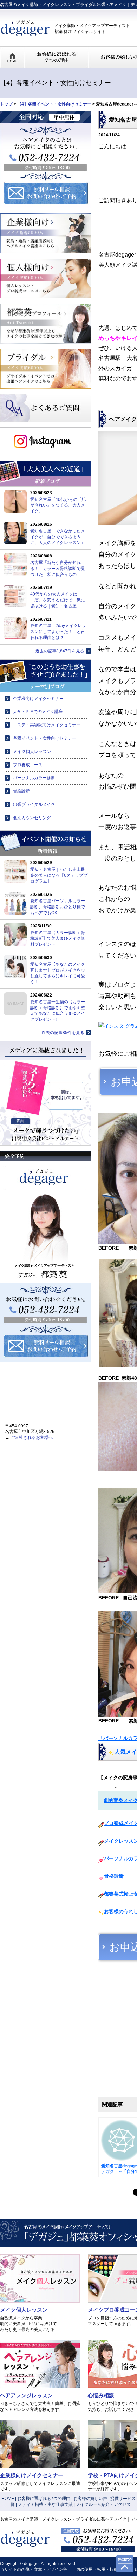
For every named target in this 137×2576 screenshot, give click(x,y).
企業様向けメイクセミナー (38, 699)
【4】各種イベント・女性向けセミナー (54, 104)
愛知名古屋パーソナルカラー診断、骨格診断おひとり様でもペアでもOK (58, 907)
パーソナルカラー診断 (34, 778)
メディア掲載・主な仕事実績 (45, 2504)
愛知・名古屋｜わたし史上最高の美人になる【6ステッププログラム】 (59, 875)
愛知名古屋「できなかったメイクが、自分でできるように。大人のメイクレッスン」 (58, 537)
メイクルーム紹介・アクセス (103, 2504)
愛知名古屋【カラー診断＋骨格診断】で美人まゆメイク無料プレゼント (58, 939)
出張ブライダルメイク (34, 804)
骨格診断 (114, 1876)
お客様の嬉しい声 (90, 2499)
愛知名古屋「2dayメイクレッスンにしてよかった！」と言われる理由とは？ (58, 632)
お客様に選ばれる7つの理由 (44, 2499)
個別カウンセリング (32, 818)
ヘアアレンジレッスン (26, 2395)
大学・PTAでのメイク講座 (38, 712)
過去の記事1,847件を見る (60, 651)
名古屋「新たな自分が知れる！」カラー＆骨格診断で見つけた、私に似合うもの (58, 569)
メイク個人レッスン (32, 752)
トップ (6, 104)
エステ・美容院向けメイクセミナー (47, 725)
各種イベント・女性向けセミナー (45, 738)
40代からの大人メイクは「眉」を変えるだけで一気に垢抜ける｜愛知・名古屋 (58, 600)
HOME (8, 2499)
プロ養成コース (28, 765)
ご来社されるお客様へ (32, 1437)
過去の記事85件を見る (63, 1033)
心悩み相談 (101, 2395)
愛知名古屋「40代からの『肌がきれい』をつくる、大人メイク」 (58, 505)
